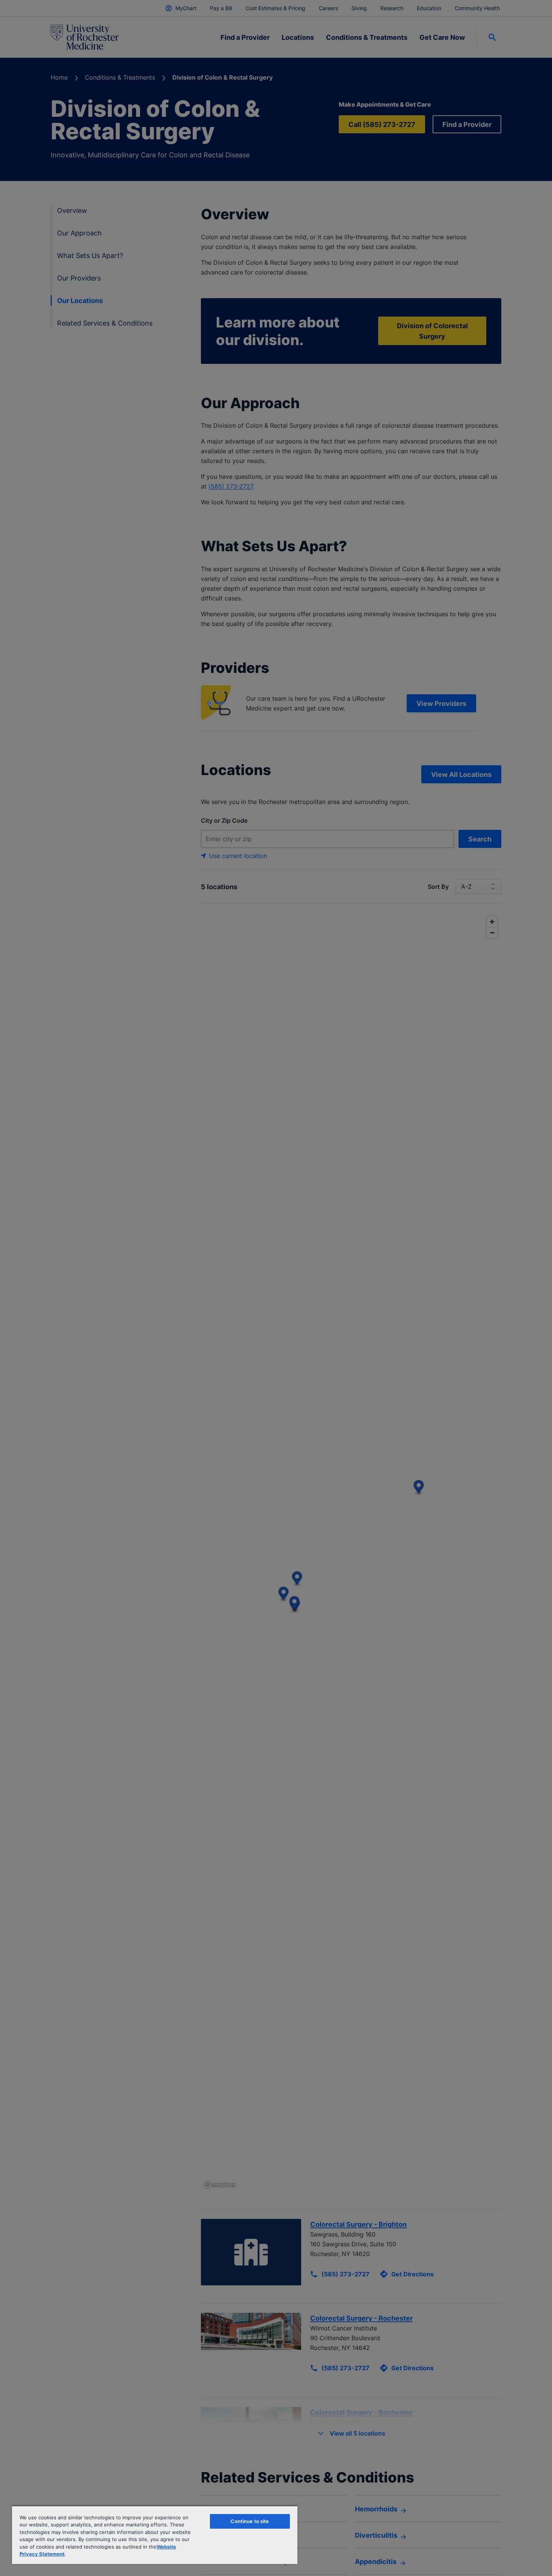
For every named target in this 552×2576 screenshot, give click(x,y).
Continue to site (250, 2521)
